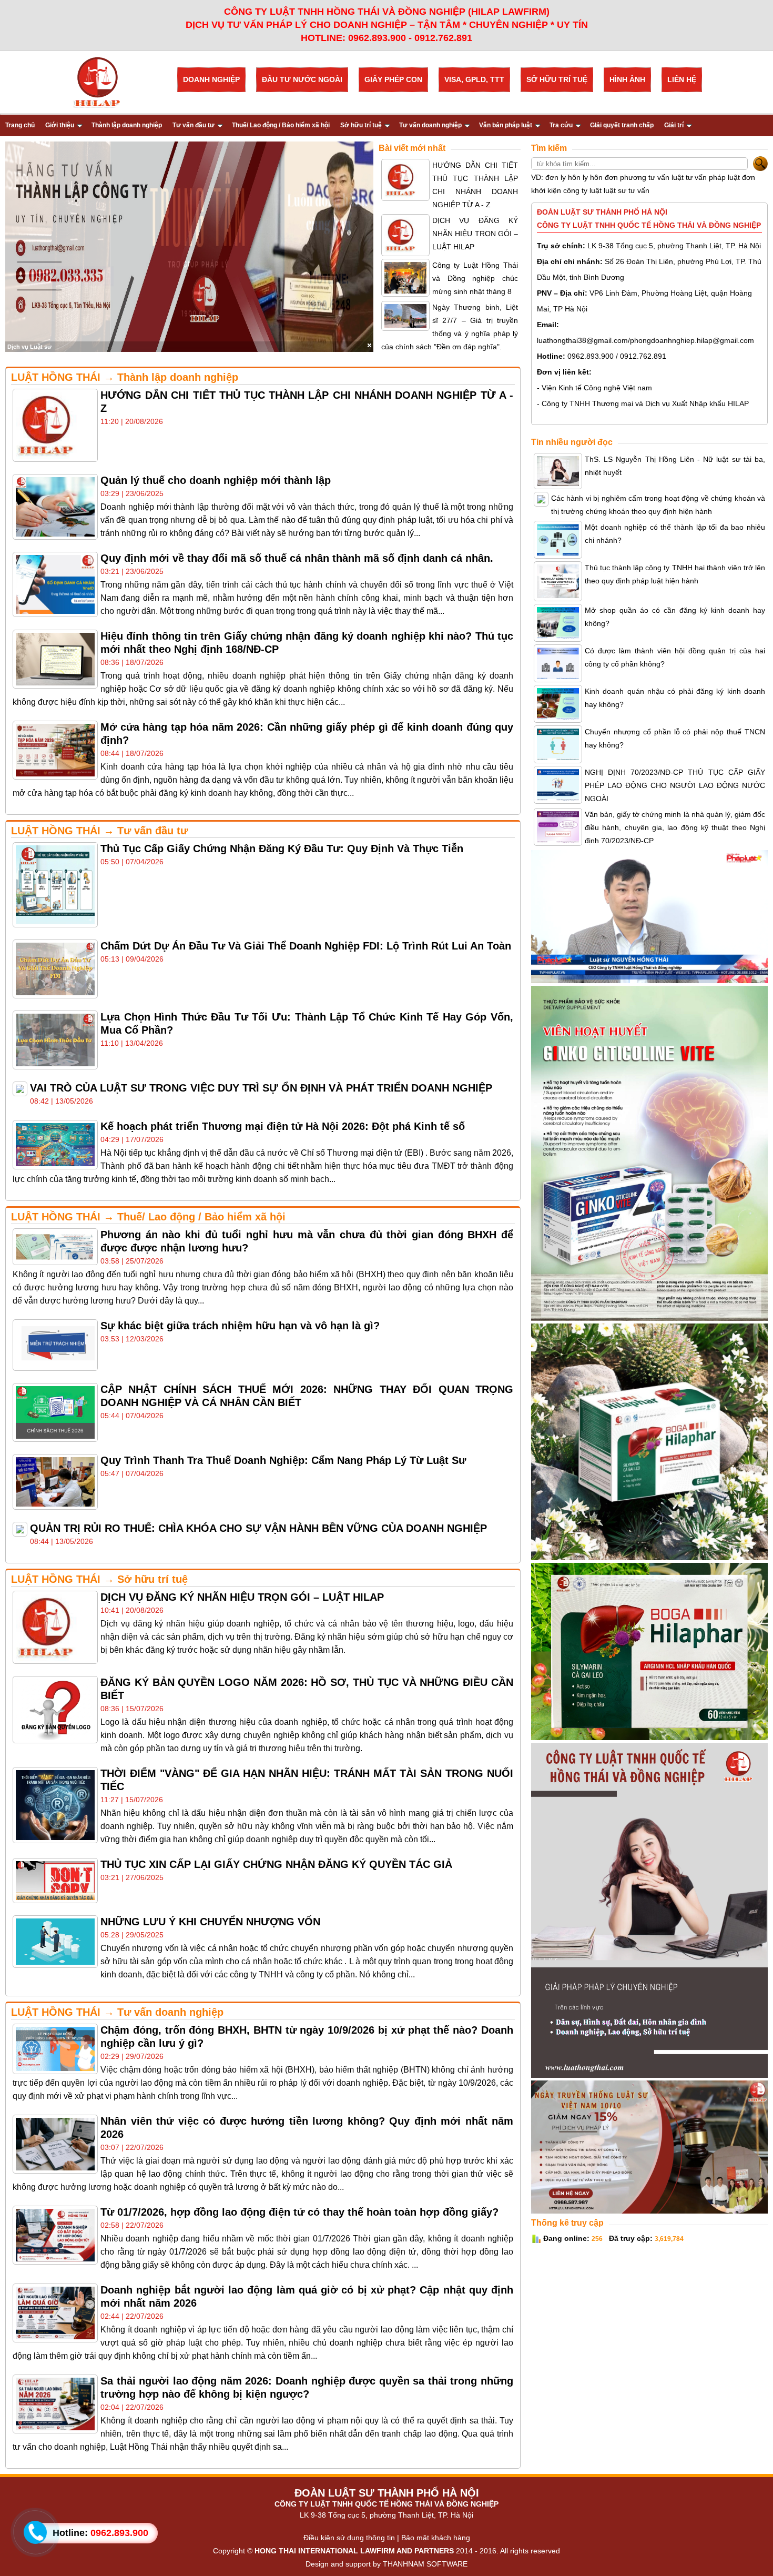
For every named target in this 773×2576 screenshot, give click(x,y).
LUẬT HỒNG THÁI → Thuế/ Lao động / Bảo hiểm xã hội (148, 1217)
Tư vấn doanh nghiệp (430, 125)
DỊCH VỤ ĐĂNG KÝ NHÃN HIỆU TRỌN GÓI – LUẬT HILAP (475, 234)
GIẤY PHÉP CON (393, 79)
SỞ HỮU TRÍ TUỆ (557, 79)
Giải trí (674, 125)
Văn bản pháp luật (506, 125)
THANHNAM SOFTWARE (425, 2564)
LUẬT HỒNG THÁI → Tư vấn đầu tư (99, 831)
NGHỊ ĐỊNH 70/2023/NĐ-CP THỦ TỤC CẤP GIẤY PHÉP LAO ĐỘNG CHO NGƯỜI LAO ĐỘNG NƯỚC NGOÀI (675, 785)
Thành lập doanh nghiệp (127, 125)
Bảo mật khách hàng (436, 2538)
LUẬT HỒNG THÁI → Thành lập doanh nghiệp (125, 377)
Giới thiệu (60, 125)
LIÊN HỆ (682, 79)
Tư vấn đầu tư (194, 125)
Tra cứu (561, 125)
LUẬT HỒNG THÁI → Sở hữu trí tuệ (99, 1579)
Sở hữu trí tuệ (361, 125)
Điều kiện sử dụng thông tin (349, 2538)
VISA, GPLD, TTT (474, 79)
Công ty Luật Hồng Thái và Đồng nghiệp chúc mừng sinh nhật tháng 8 (475, 278)
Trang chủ (20, 125)
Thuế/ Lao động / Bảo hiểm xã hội (281, 125)
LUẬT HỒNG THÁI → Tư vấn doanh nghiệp (117, 2012)
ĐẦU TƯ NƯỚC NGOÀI (302, 79)
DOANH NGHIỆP (211, 79)
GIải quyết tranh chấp (622, 125)
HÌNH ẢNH (627, 79)
